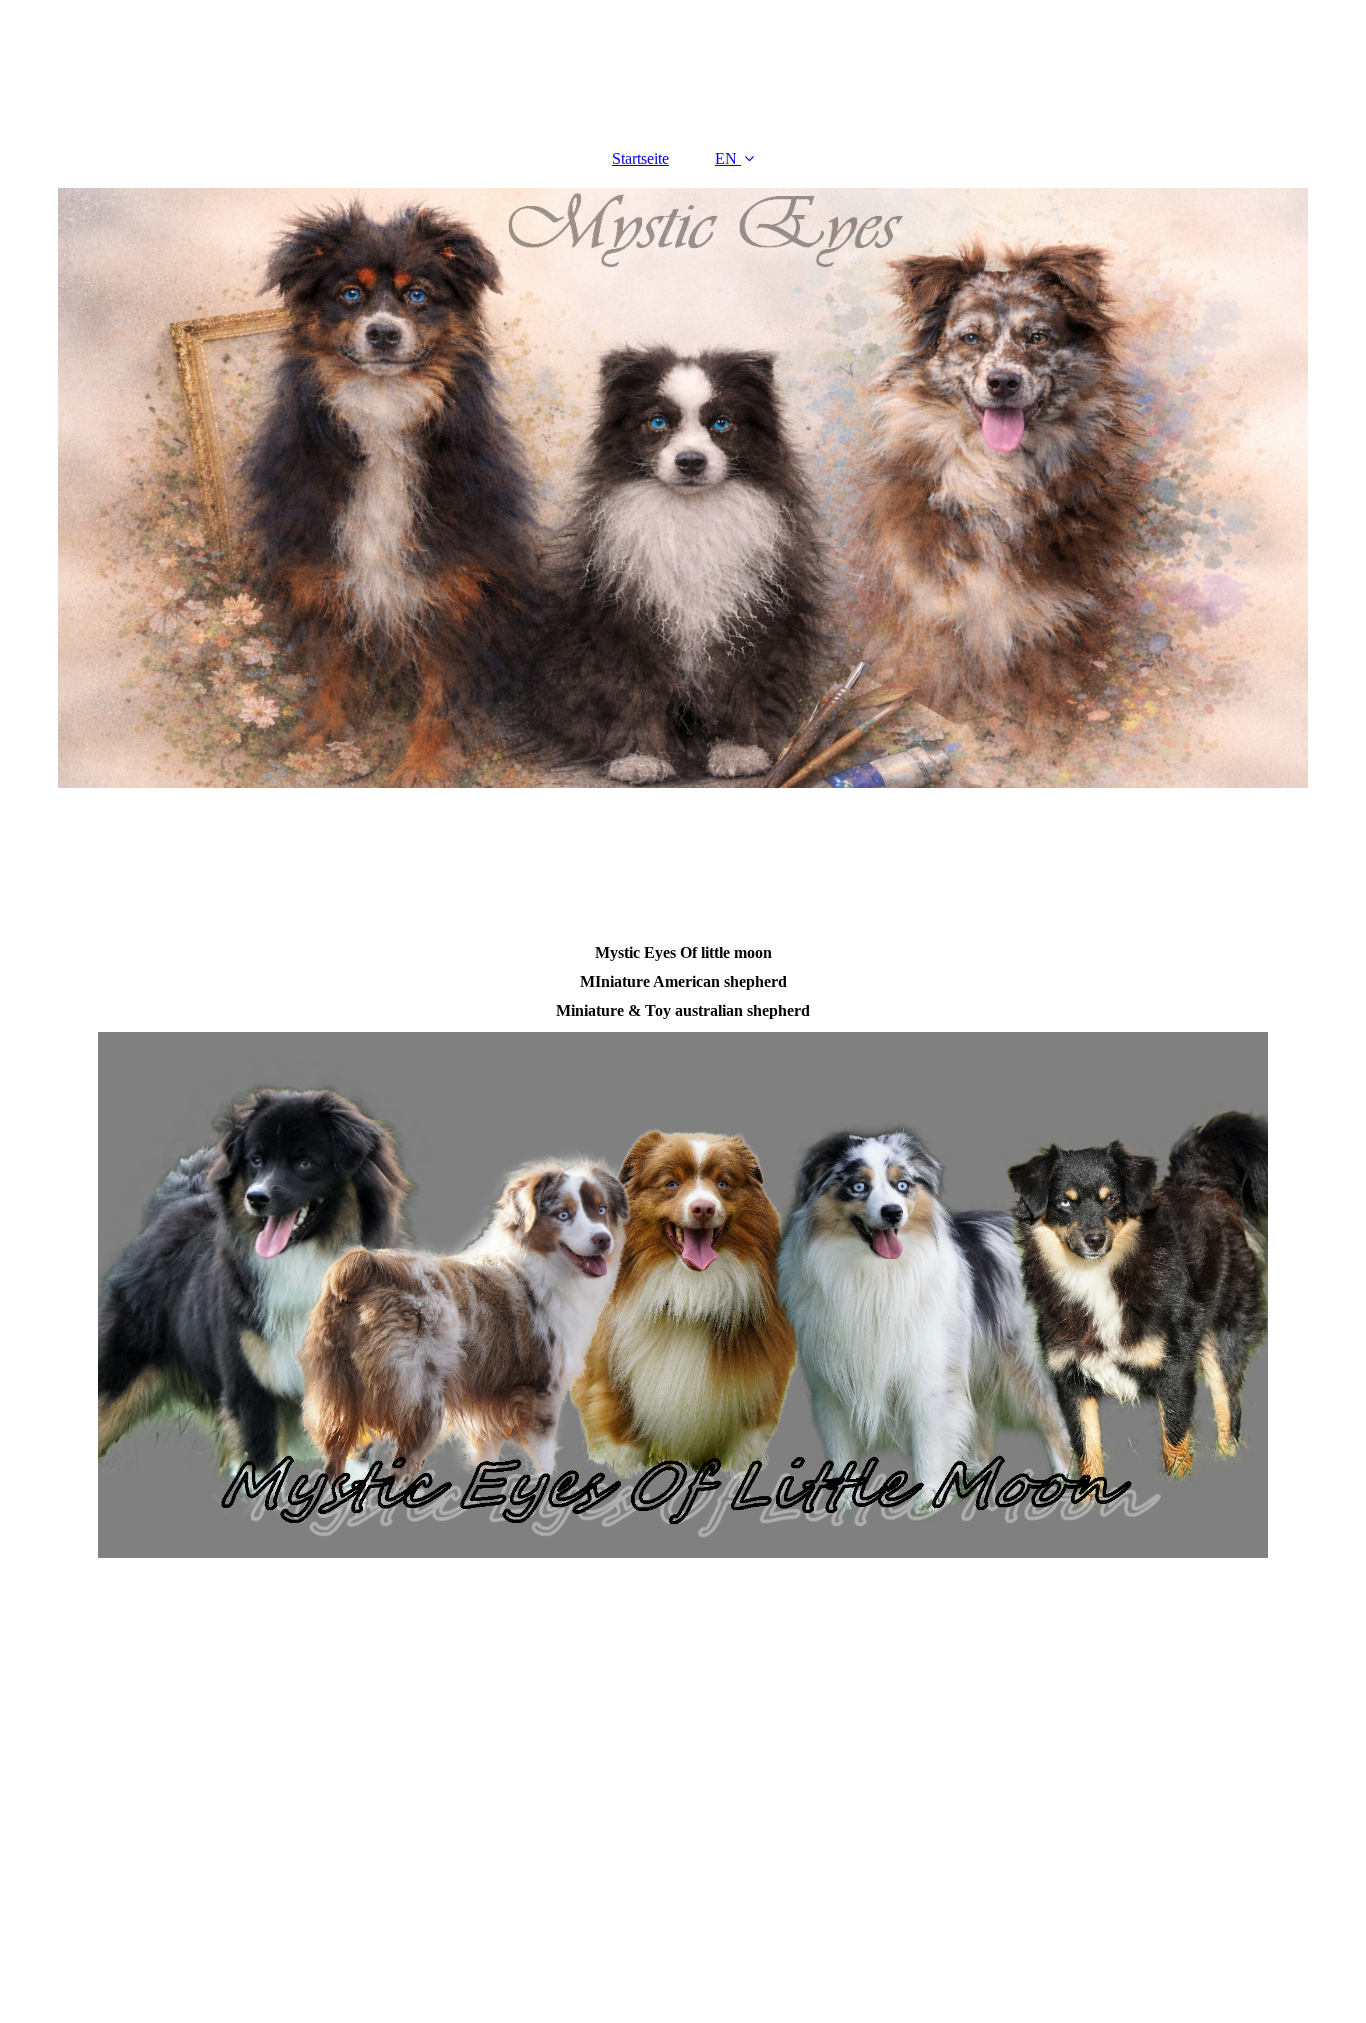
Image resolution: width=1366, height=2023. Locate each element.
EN (726, 158)
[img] (683, 488)
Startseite (640, 158)
